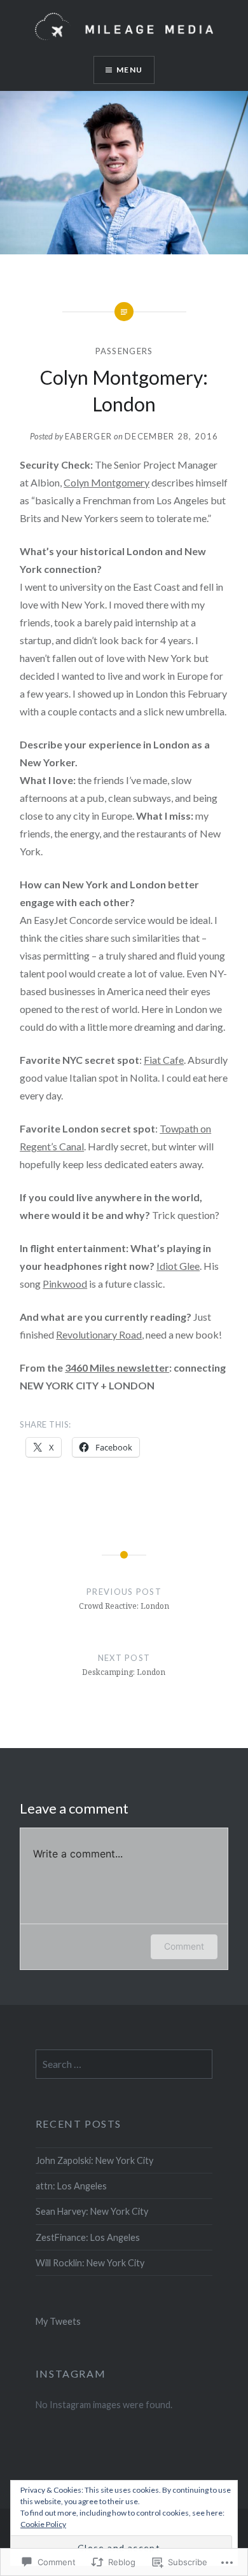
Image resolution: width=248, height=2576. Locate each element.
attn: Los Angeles (71, 2186)
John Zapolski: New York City (94, 2160)
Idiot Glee (178, 1266)
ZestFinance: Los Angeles (88, 2237)
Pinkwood (65, 1284)
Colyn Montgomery (107, 482)
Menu (129, 70)
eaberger (88, 436)
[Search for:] (124, 2064)
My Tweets (58, 2321)
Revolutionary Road (99, 1334)
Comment (184, 1946)
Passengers (124, 351)
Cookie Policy (43, 2524)
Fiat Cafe (164, 1060)
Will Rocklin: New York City (90, 2263)
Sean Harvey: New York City (92, 2211)
